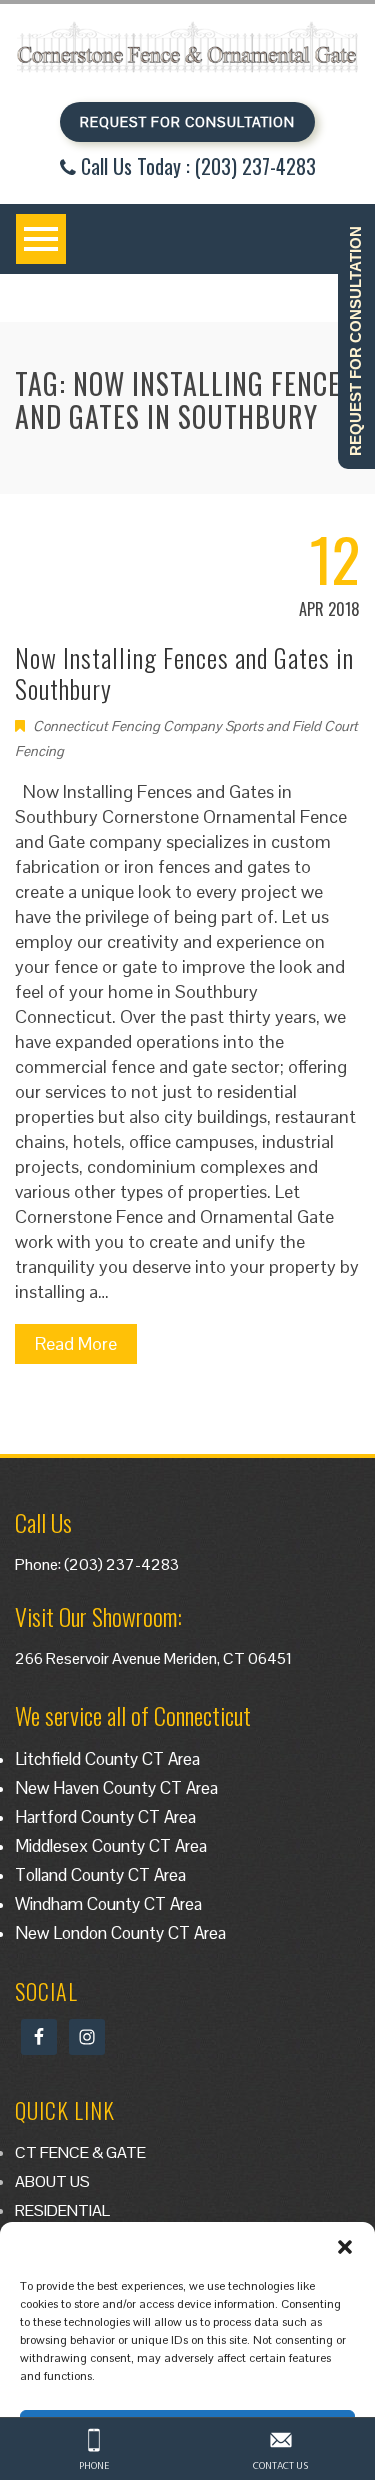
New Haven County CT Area (116, 1788)
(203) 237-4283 (121, 1564)
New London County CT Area (120, 1933)
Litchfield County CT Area (107, 1759)
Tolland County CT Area (100, 1875)
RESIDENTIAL (62, 2210)
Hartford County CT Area (105, 1817)
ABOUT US (52, 2181)
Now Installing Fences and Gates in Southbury (184, 673)
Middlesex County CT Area (111, 1846)
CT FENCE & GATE (80, 2152)
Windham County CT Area (108, 1904)
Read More (76, 1343)
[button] (345, 2247)
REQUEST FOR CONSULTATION (187, 122)
